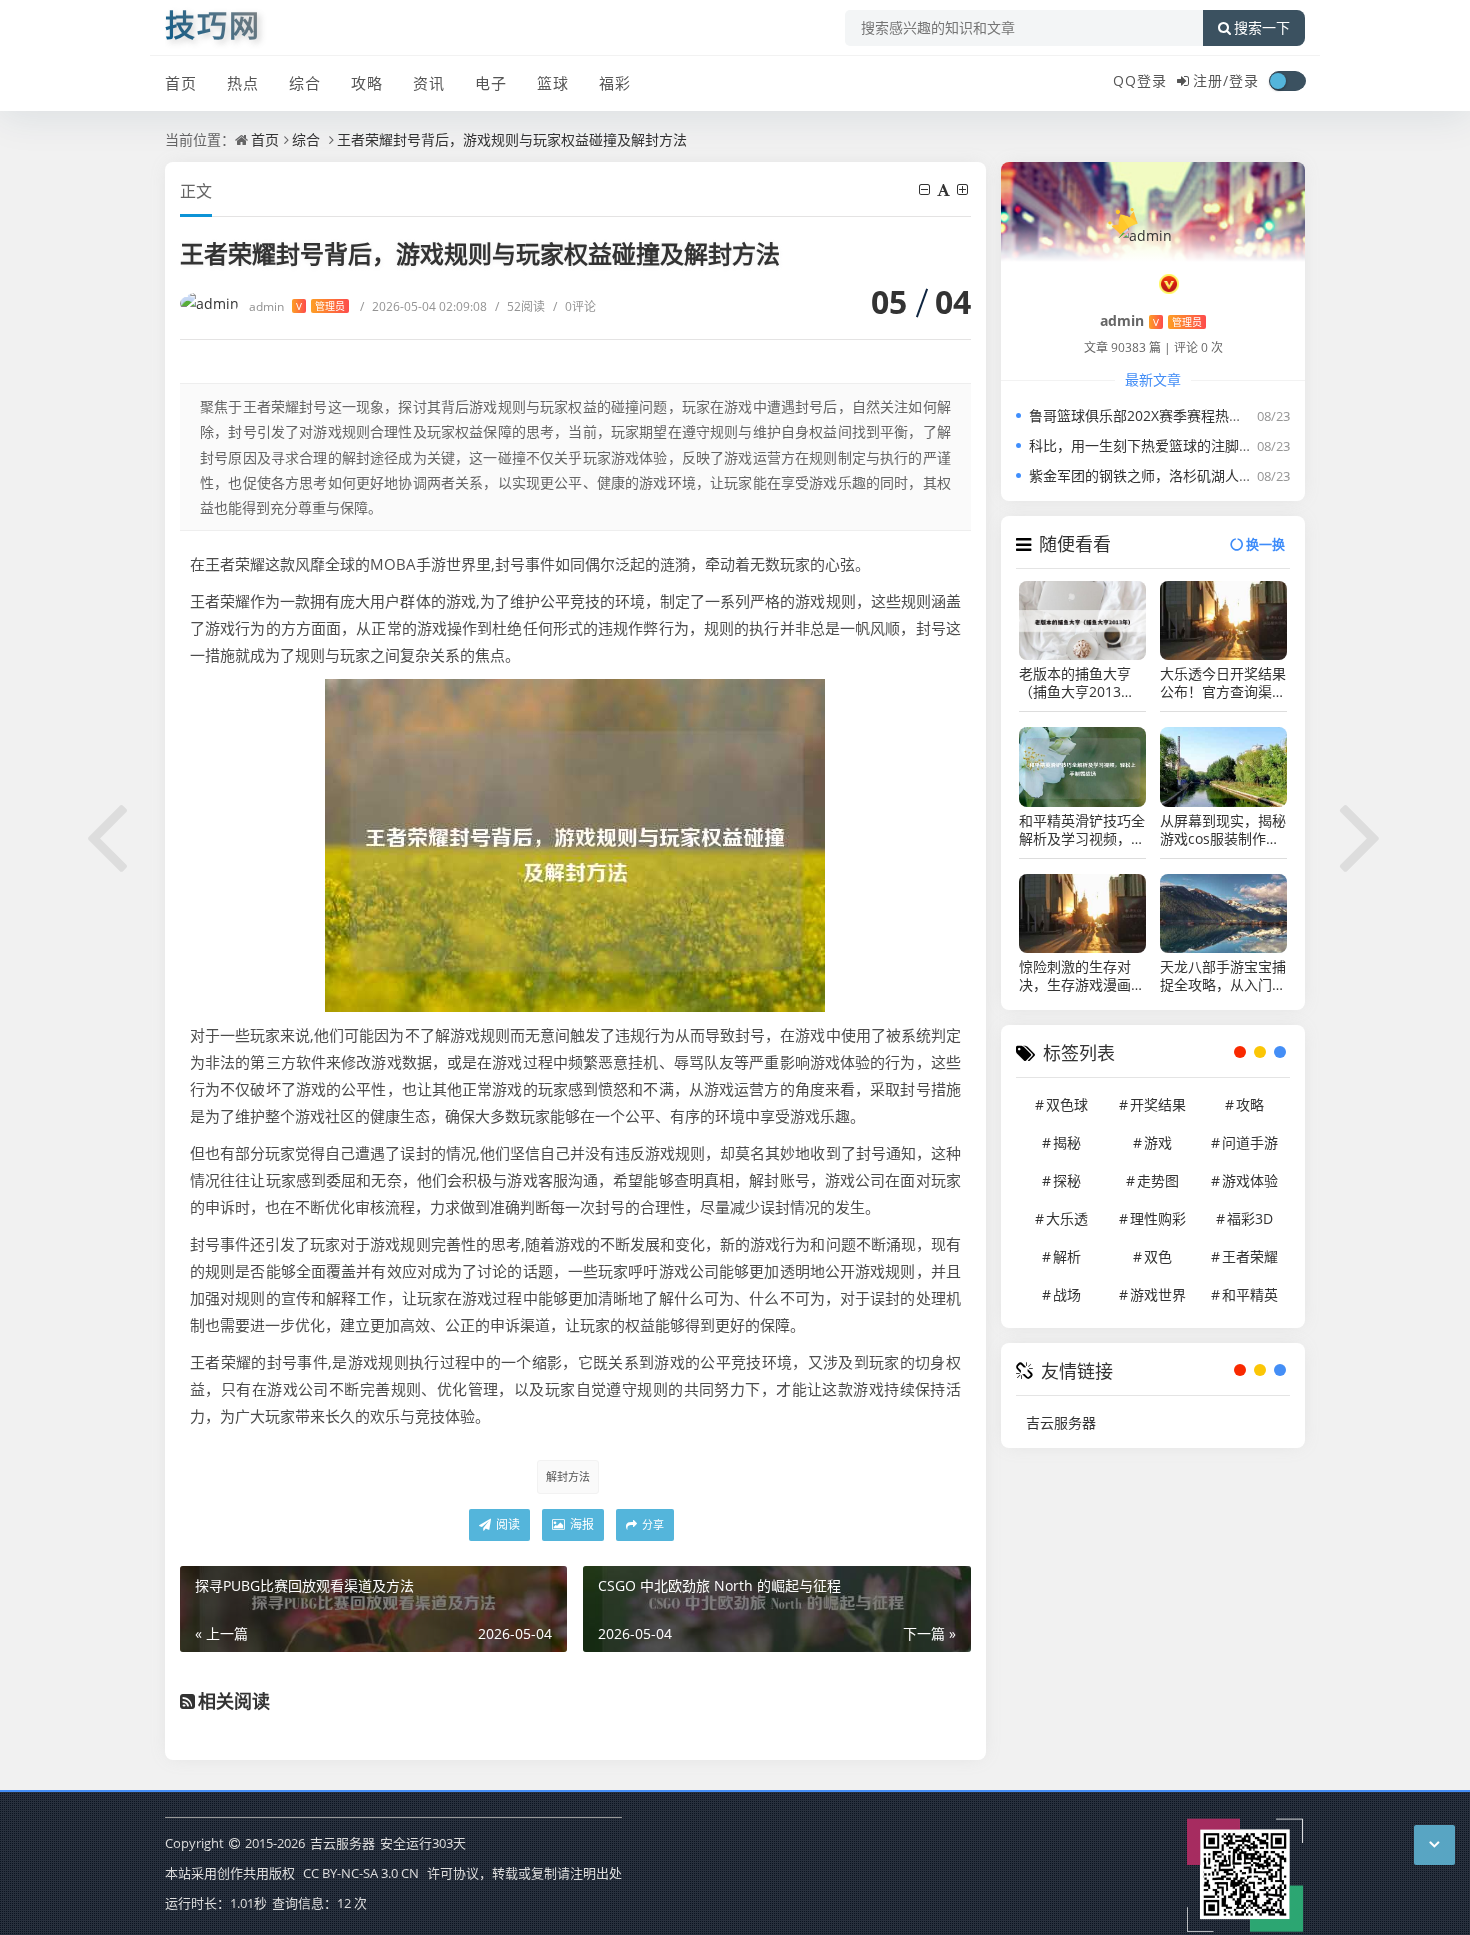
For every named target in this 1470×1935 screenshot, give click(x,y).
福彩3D (1250, 1218)
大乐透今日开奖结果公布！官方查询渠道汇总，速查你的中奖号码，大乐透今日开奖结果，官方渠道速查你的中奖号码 (1223, 683)
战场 (1067, 1294)
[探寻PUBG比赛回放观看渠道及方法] (108, 834)
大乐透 (1067, 1218)
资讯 (429, 83)
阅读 (506, 1524)
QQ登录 (1140, 80)
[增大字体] (964, 189)
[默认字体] (945, 189)
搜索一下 (1262, 28)
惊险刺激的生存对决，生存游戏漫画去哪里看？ (1082, 976)
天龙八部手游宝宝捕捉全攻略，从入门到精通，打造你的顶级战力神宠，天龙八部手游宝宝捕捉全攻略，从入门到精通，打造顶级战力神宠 (1223, 976)
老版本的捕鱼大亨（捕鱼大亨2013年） (1082, 683)
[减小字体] (926, 189)
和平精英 (1250, 1294)
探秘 (1067, 1180)
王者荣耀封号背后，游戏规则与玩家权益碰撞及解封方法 (512, 139)
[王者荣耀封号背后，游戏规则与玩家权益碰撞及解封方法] (575, 844)
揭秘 (1067, 1142)
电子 (491, 83)
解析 (1067, 1256)
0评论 (574, 306)
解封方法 (568, 1476)
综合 (305, 83)
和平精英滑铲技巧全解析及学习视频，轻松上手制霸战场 (1082, 830)
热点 (243, 83)
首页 (181, 83)
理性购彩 (1158, 1218)
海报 (580, 1524)
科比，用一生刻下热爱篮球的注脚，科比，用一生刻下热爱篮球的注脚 (1246, 445)
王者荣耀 (1250, 1256)
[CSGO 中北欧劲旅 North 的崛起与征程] (1362, 834)
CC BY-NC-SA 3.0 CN (361, 1873)
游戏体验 (1250, 1180)
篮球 (553, 83)
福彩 (615, 83)
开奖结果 (1158, 1104)
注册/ (1211, 80)
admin (297, 306)
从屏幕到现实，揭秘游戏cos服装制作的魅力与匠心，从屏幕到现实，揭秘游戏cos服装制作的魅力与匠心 (1223, 830)
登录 (1244, 80)
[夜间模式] (1287, 81)
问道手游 (1250, 1142)
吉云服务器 (1061, 1422)
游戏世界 (1158, 1294)
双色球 (1067, 1104)
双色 (1158, 1256)
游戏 (1158, 1142)
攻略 (367, 83)
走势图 (1158, 1180)
